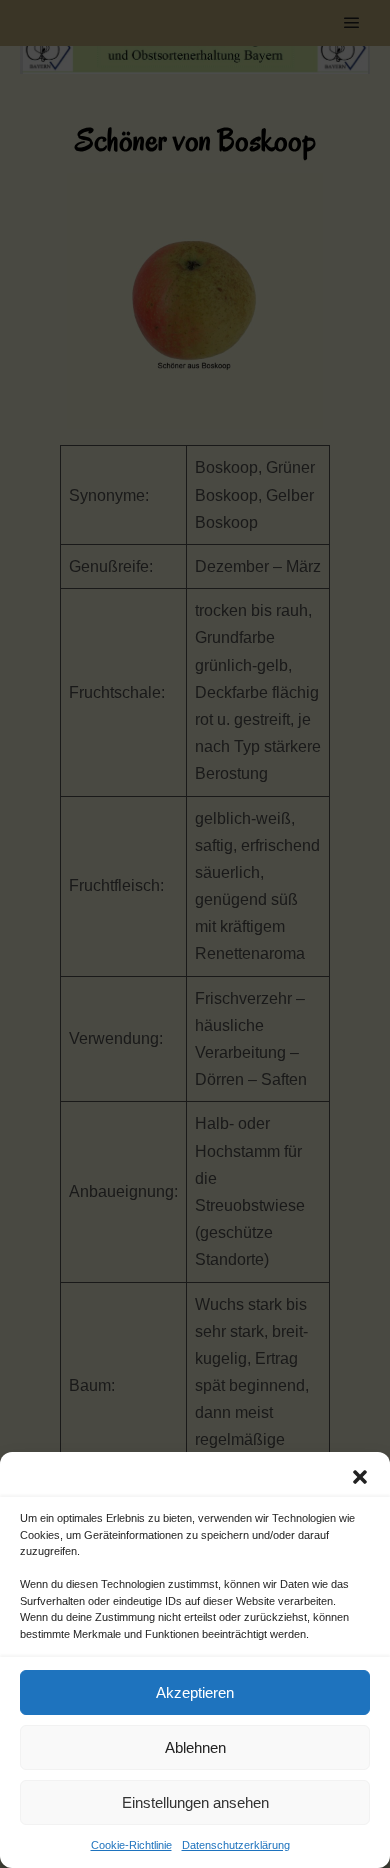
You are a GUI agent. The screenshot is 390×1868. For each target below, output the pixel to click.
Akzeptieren (195, 1692)
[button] (360, 1477)
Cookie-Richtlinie (131, 1845)
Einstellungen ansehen (195, 1802)
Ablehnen (195, 1747)
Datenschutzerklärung (236, 1845)
